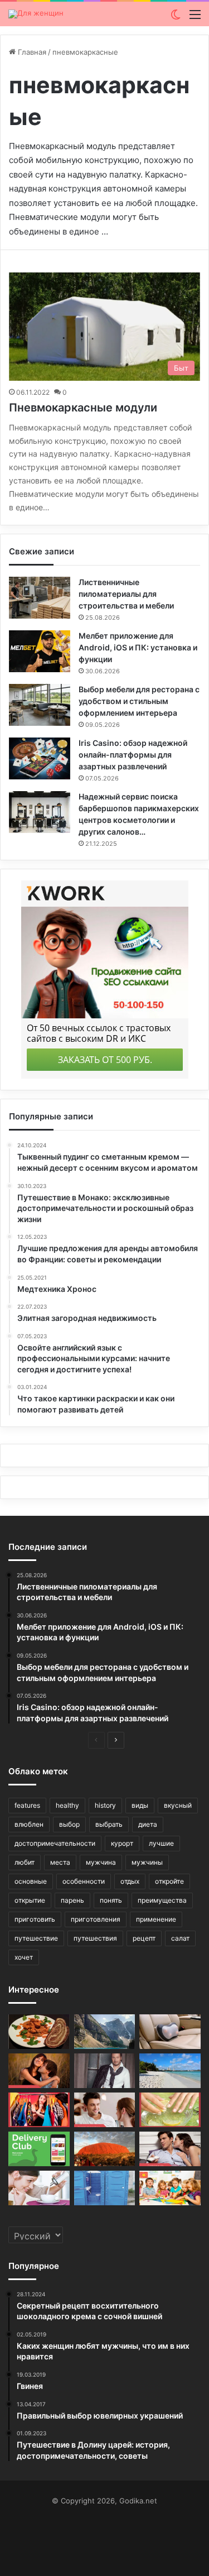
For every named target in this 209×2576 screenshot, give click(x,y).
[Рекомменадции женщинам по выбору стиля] (39, 2110)
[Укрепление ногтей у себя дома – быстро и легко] (170, 2110)
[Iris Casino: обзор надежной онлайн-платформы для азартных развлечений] (40, 758)
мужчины (147, 1862)
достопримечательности (55, 1843)
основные (31, 1881)
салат (180, 1938)
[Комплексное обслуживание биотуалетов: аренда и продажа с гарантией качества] (105, 2188)
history (105, 1805)
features (27, 1805)
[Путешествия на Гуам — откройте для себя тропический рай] (170, 2071)
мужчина (101, 1862)
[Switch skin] (176, 18)
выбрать (109, 1824)
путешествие (36, 1938)
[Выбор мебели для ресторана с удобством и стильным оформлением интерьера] (40, 705)
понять (111, 1900)
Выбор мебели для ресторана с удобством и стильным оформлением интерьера (139, 701)
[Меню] (195, 18)
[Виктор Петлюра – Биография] (105, 2071)
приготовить (35, 1919)
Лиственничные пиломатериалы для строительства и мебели (126, 594)
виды (140, 1805)
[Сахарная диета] (39, 2188)
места (60, 1862)
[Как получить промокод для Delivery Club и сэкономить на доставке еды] (39, 2149)
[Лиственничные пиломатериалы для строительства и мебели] (40, 598)
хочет (24, 1957)
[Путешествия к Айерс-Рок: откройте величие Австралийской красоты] (105, 2149)
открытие (30, 1900)
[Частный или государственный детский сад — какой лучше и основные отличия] (170, 2188)
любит (25, 1862)
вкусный (178, 1805)
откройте (169, 1881)
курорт (122, 1843)
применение (156, 1919)
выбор (69, 1824)
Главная (31, 52)
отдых (130, 1881)
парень (72, 1900)
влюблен (29, 1824)
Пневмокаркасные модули (83, 408)
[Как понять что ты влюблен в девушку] (39, 2071)
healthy (67, 1805)
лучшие (161, 1843)
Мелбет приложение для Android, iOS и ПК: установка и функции (138, 647)
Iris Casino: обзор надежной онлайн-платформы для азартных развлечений (133, 755)
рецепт (144, 1938)
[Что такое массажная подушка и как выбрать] (170, 2032)
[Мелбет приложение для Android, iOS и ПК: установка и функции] (40, 651)
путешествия (95, 1938)
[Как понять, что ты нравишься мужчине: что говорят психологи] (105, 2110)
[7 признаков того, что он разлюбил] (170, 2149)
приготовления (96, 1919)
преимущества (162, 1900)
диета (148, 1824)
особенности (84, 1881)
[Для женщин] (36, 14)
